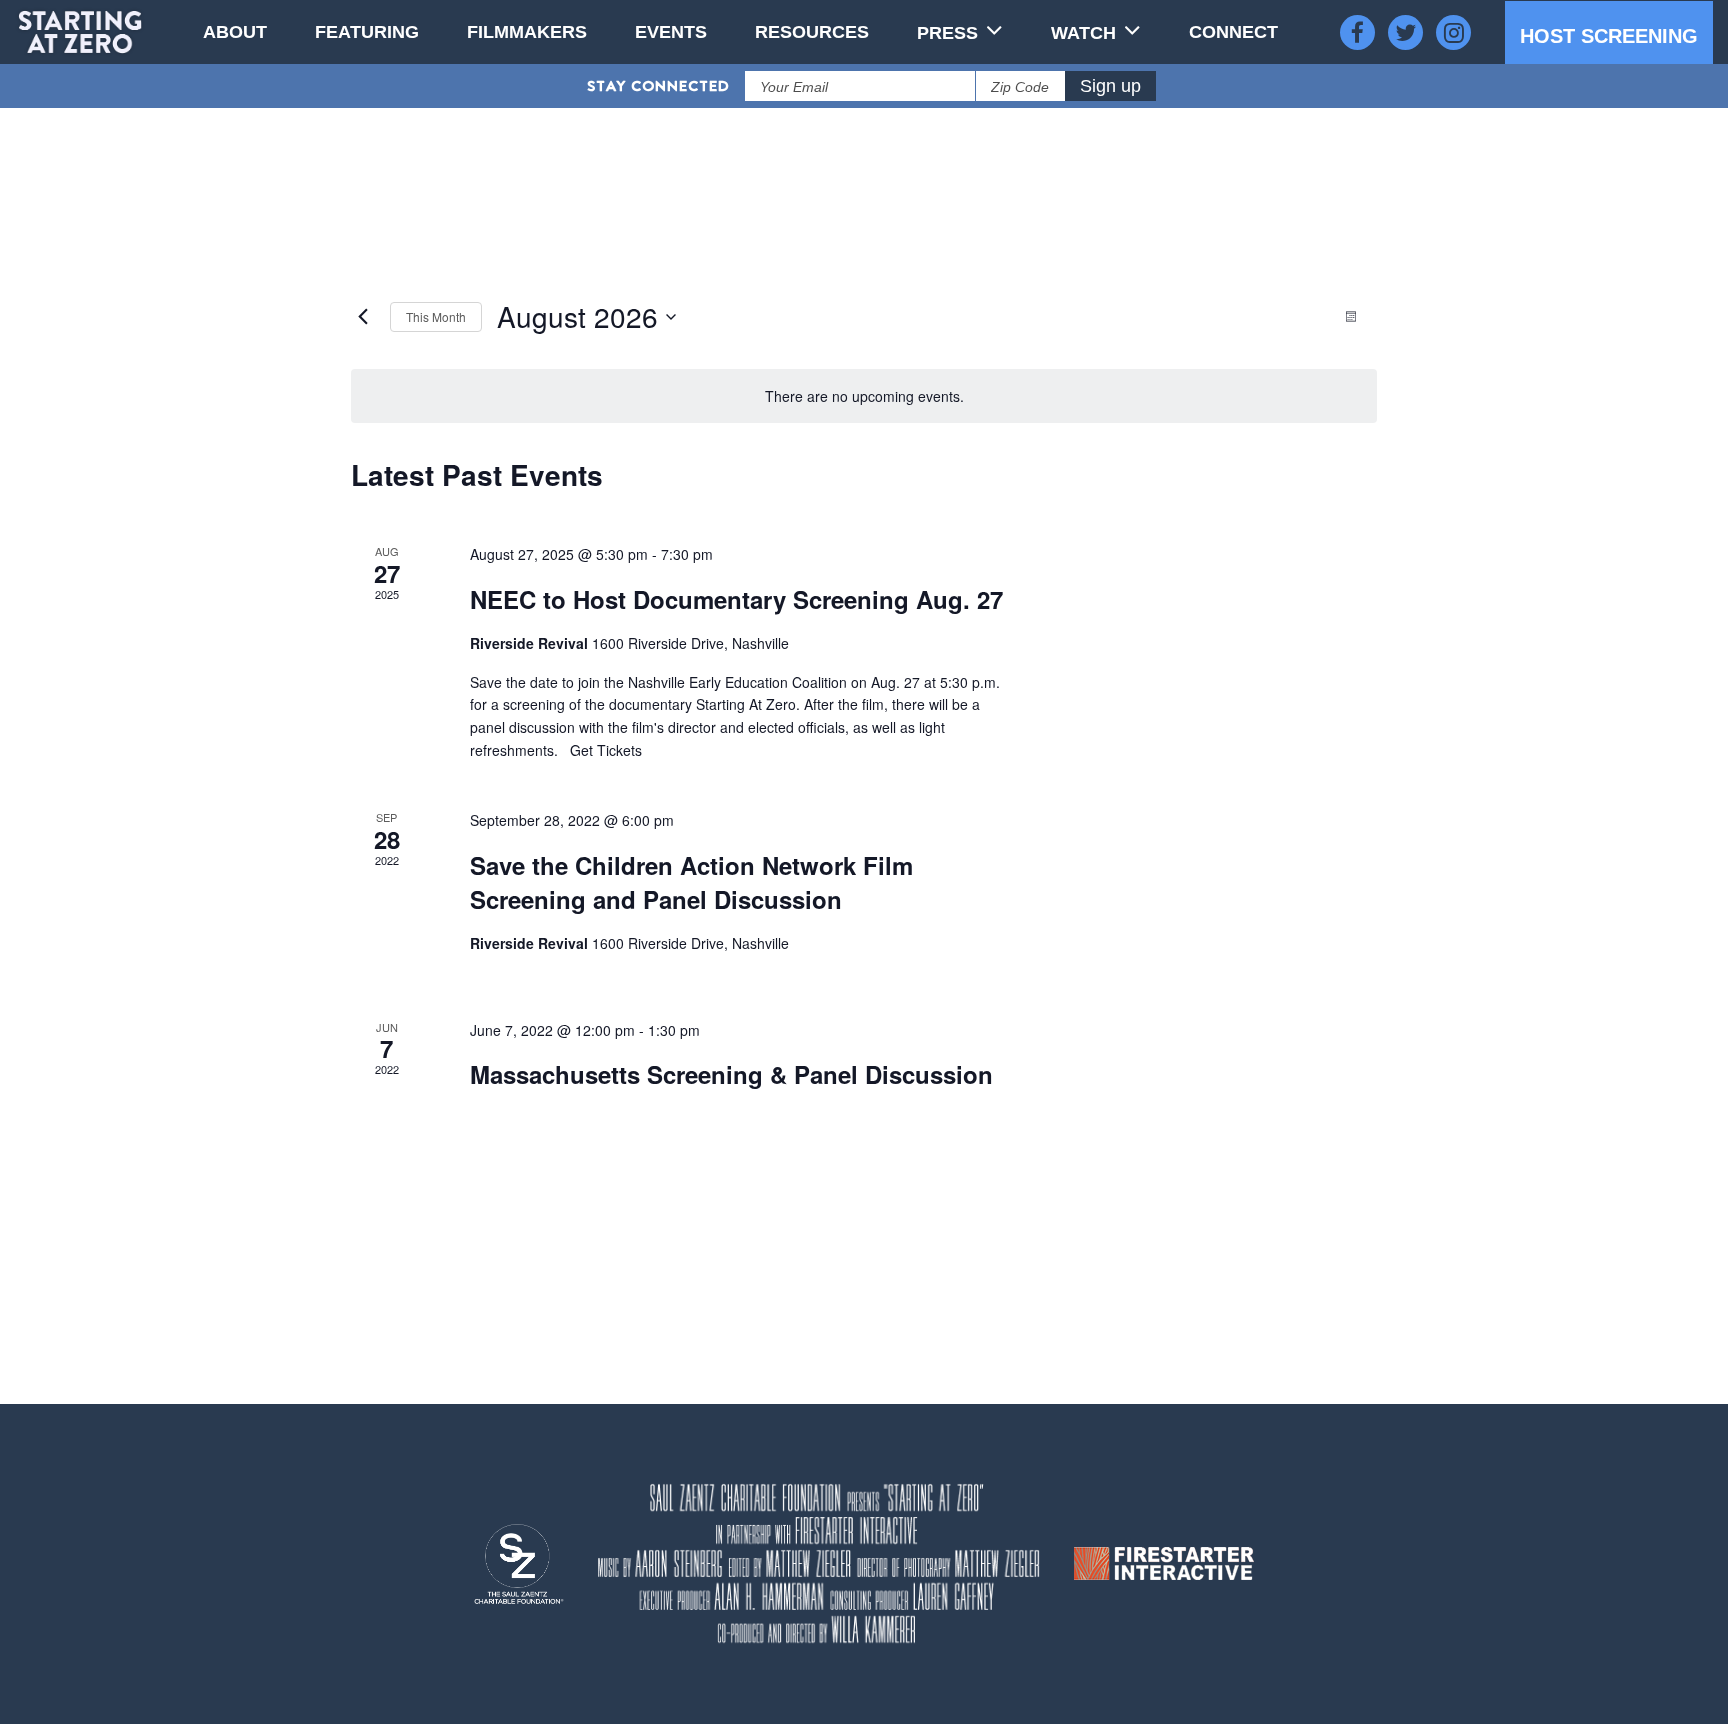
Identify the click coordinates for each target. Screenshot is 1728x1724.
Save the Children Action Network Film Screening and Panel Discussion (691, 882)
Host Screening (1609, 36)
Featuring (367, 32)
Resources (812, 32)
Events (671, 32)
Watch (1083, 33)
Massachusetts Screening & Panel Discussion (731, 1074)
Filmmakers (527, 32)
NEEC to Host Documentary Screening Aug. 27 (736, 599)
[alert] (864, 396)
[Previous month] (363, 317)
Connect (1233, 32)
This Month (436, 316)
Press (947, 33)
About (235, 32)
